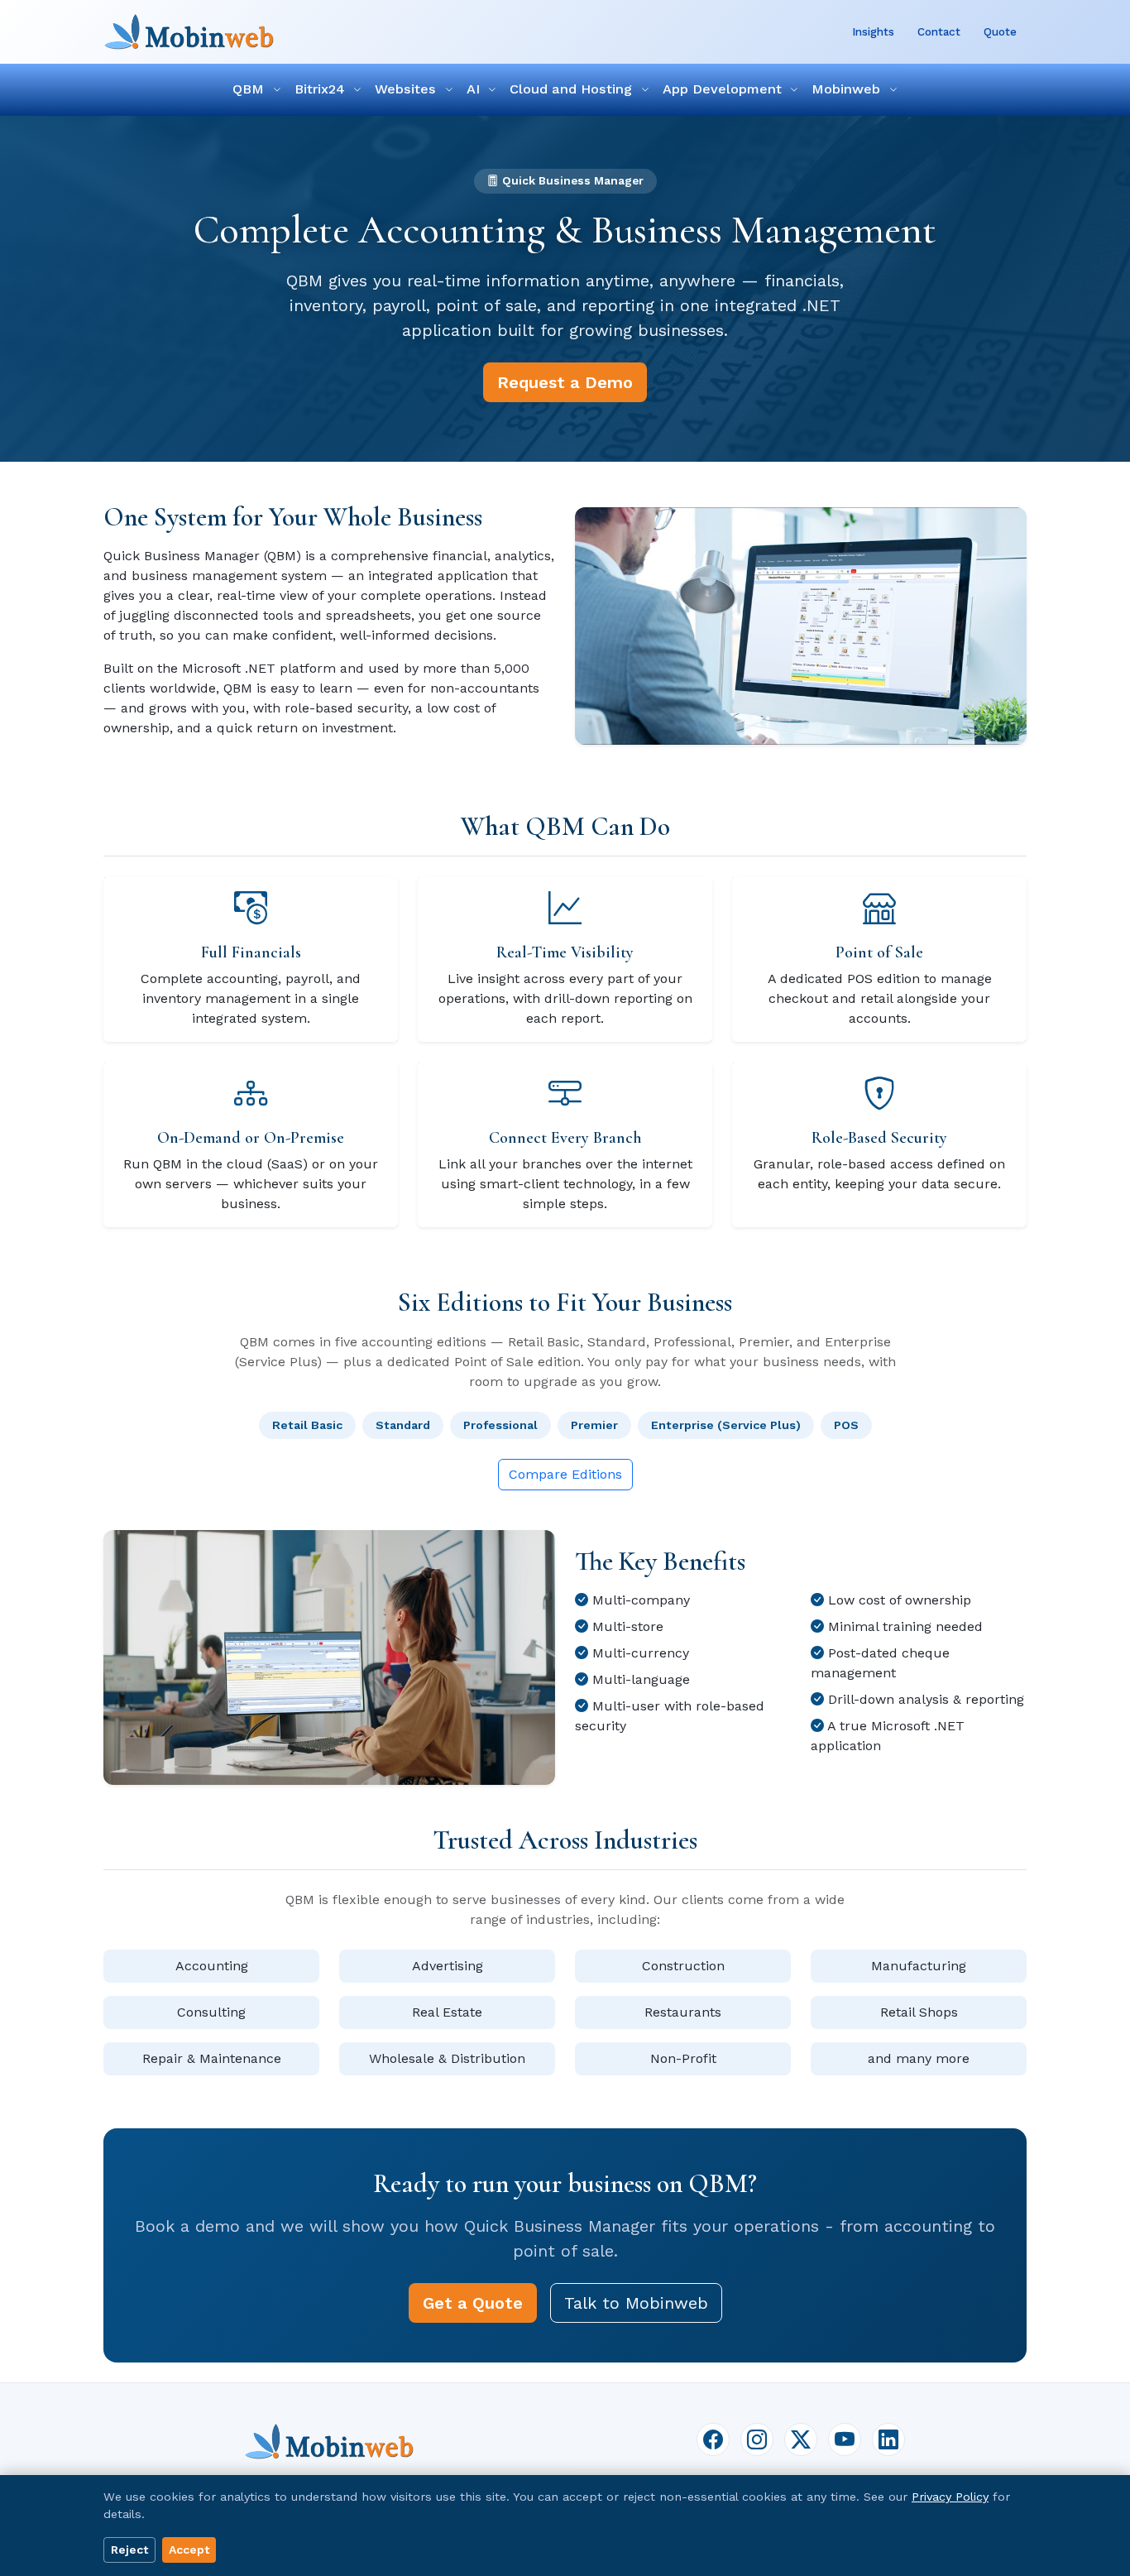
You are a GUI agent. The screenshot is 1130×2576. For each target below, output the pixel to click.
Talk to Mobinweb (636, 2303)
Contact (939, 31)
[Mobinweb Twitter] (801, 2439)
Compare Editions (565, 1474)
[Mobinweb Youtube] (845, 2439)
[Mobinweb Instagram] (757, 2439)
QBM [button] (250, 89)
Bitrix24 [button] (322, 89)
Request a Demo (565, 382)
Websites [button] (407, 89)
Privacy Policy (950, 2497)
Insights (873, 31)
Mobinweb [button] (848, 89)
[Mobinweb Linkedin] (888, 2439)
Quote (1000, 31)
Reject (129, 2550)
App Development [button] (724, 89)
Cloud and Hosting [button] (573, 89)
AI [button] (475, 89)
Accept (189, 2550)
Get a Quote (473, 2303)
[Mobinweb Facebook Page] (713, 2439)
